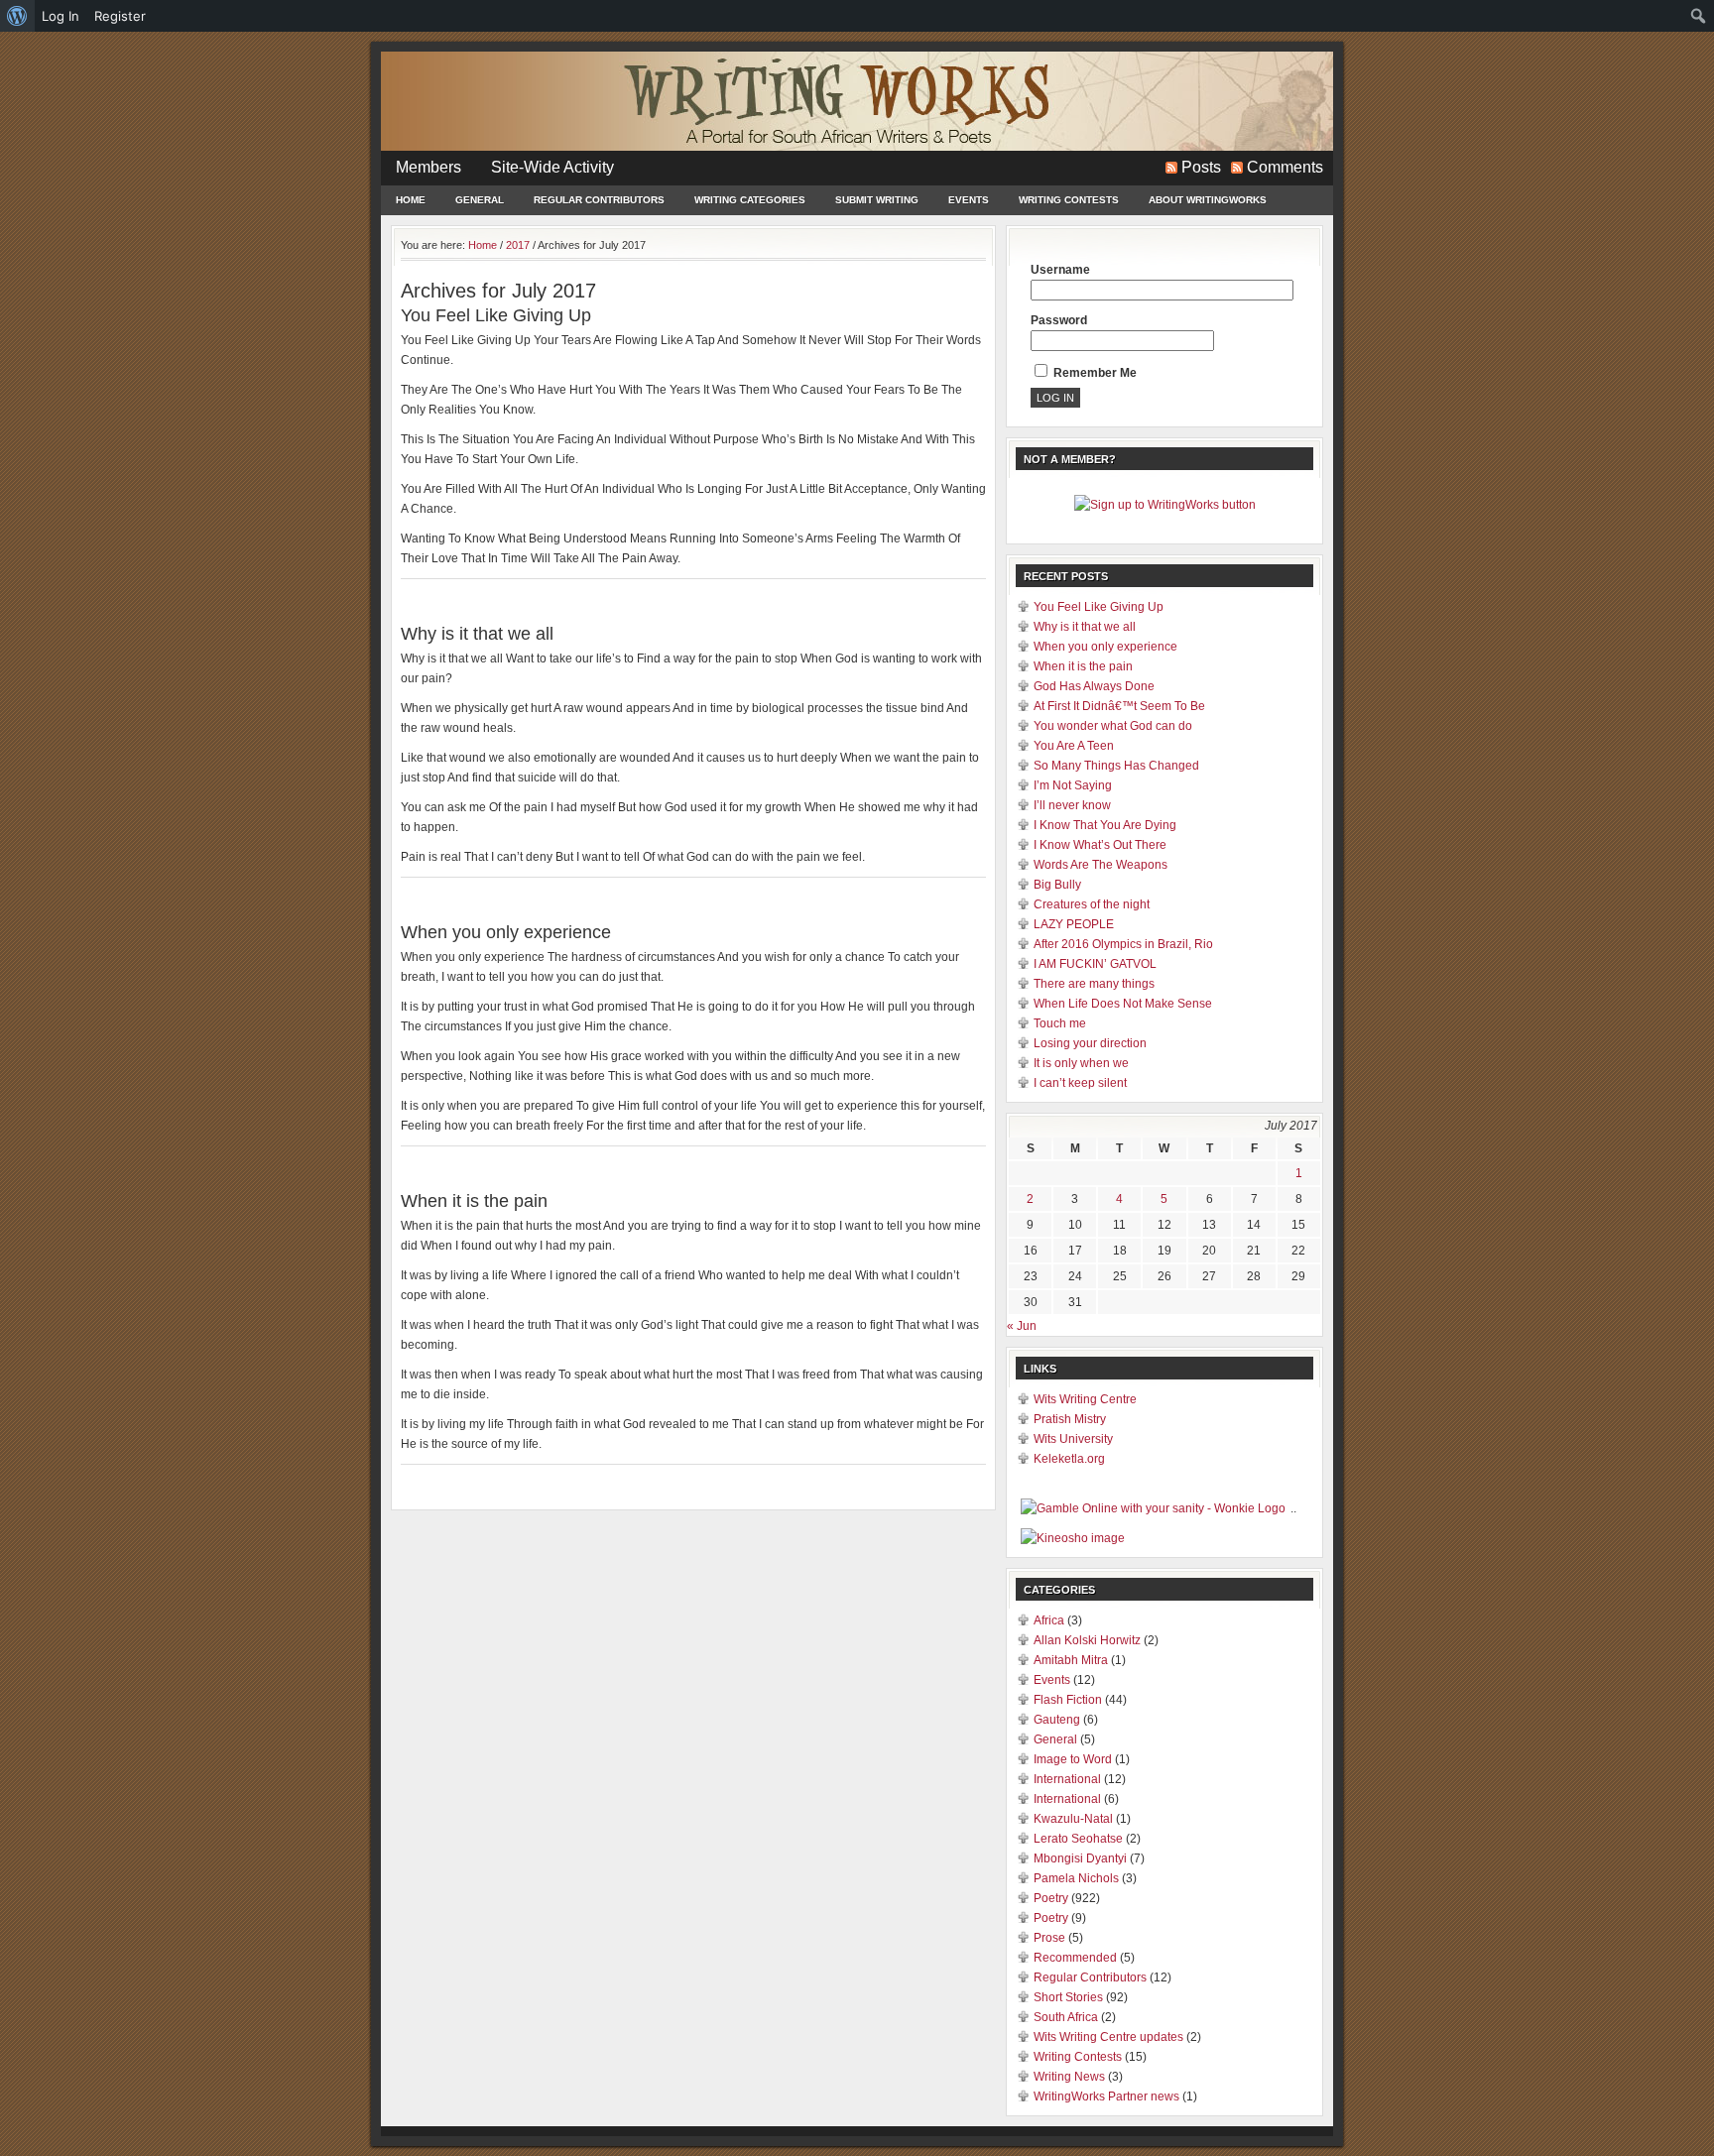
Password (1059, 320)
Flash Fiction (1068, 1700)
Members (428, 167)
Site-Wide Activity (552, 167)
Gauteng (1057, 1720)
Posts (1201, 167)
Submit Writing (877, 200)
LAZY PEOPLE (1074, 924)
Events (969, 200)
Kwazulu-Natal (1073, 1819)
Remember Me (1094, 373)
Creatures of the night (1092, 904)
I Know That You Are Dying (1105, 825)
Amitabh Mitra (1071, 1660)
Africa (1049, 1620)
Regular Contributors (599, 200)
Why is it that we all (477, 634)
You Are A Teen (1074, 746)
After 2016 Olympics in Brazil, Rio (1123, 944)
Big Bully (1057, 885)
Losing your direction (1090, 1043)
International (1067, 1779)
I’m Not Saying (1073, 785)
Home (411, 200)
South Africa (1066, 2017)
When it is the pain (474, 1201)
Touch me (1060, 1023)
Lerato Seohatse (1078, 1839)
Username (1060, 270)
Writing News (1069, 2077)
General (480, 200)
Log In (61, 16)
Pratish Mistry (1070, 1419)
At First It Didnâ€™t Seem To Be (1119, 706)
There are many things (1094, 984)
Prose (1049, 1938)
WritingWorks (857, 101)
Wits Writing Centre (1085, 1399)
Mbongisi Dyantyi (1080, 1858)
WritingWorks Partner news (1106, 2096)
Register (120, 16)
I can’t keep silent (1080, 1083)
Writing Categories (750, 200)
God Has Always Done (1094, 686)
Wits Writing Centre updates (1108, 2037)
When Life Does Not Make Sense (1123, 1004)
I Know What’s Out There (1100, 845)
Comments (1285, 167)
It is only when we (1081, 1063)
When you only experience (506, 932)
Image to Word (1073, 1759)
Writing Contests (1069, 200)
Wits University (1073, 1439)
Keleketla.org (1069, 1459)
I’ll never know (1072, 805)
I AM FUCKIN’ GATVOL (1095, 964)
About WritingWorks (1208, 200)
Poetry (1051, 1898)
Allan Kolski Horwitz (1087, 1640)
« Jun (1022, 1326)
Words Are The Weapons (1101, 865)
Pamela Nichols (1076, 1878)
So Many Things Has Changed (1116, 766)
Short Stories (1068, 1997)
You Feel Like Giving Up (496, 315)
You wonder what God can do (1113, 726)
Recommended (1075, 1958)
